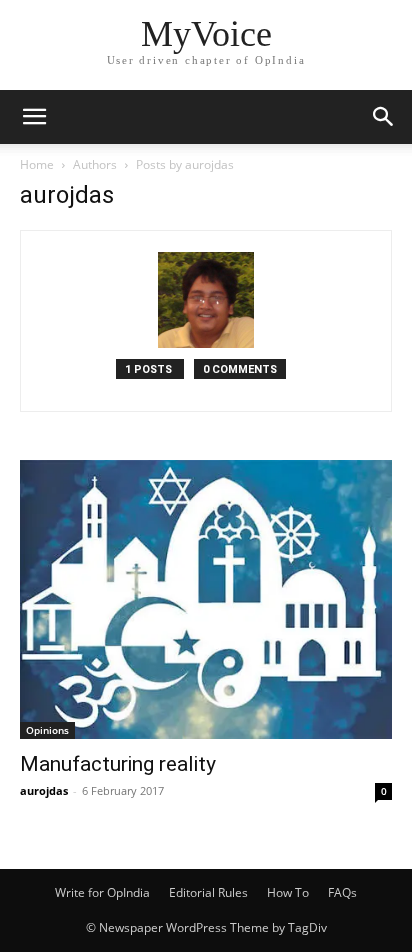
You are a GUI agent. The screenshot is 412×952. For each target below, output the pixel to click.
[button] (34, 117)
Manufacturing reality (118, 764)
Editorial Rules (208, 892)
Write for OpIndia (102, 892)
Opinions (47, 730)
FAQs (342, 892)
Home (37, 164)
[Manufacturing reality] (206, 599)
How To (288, 892)
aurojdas (44, 790)
